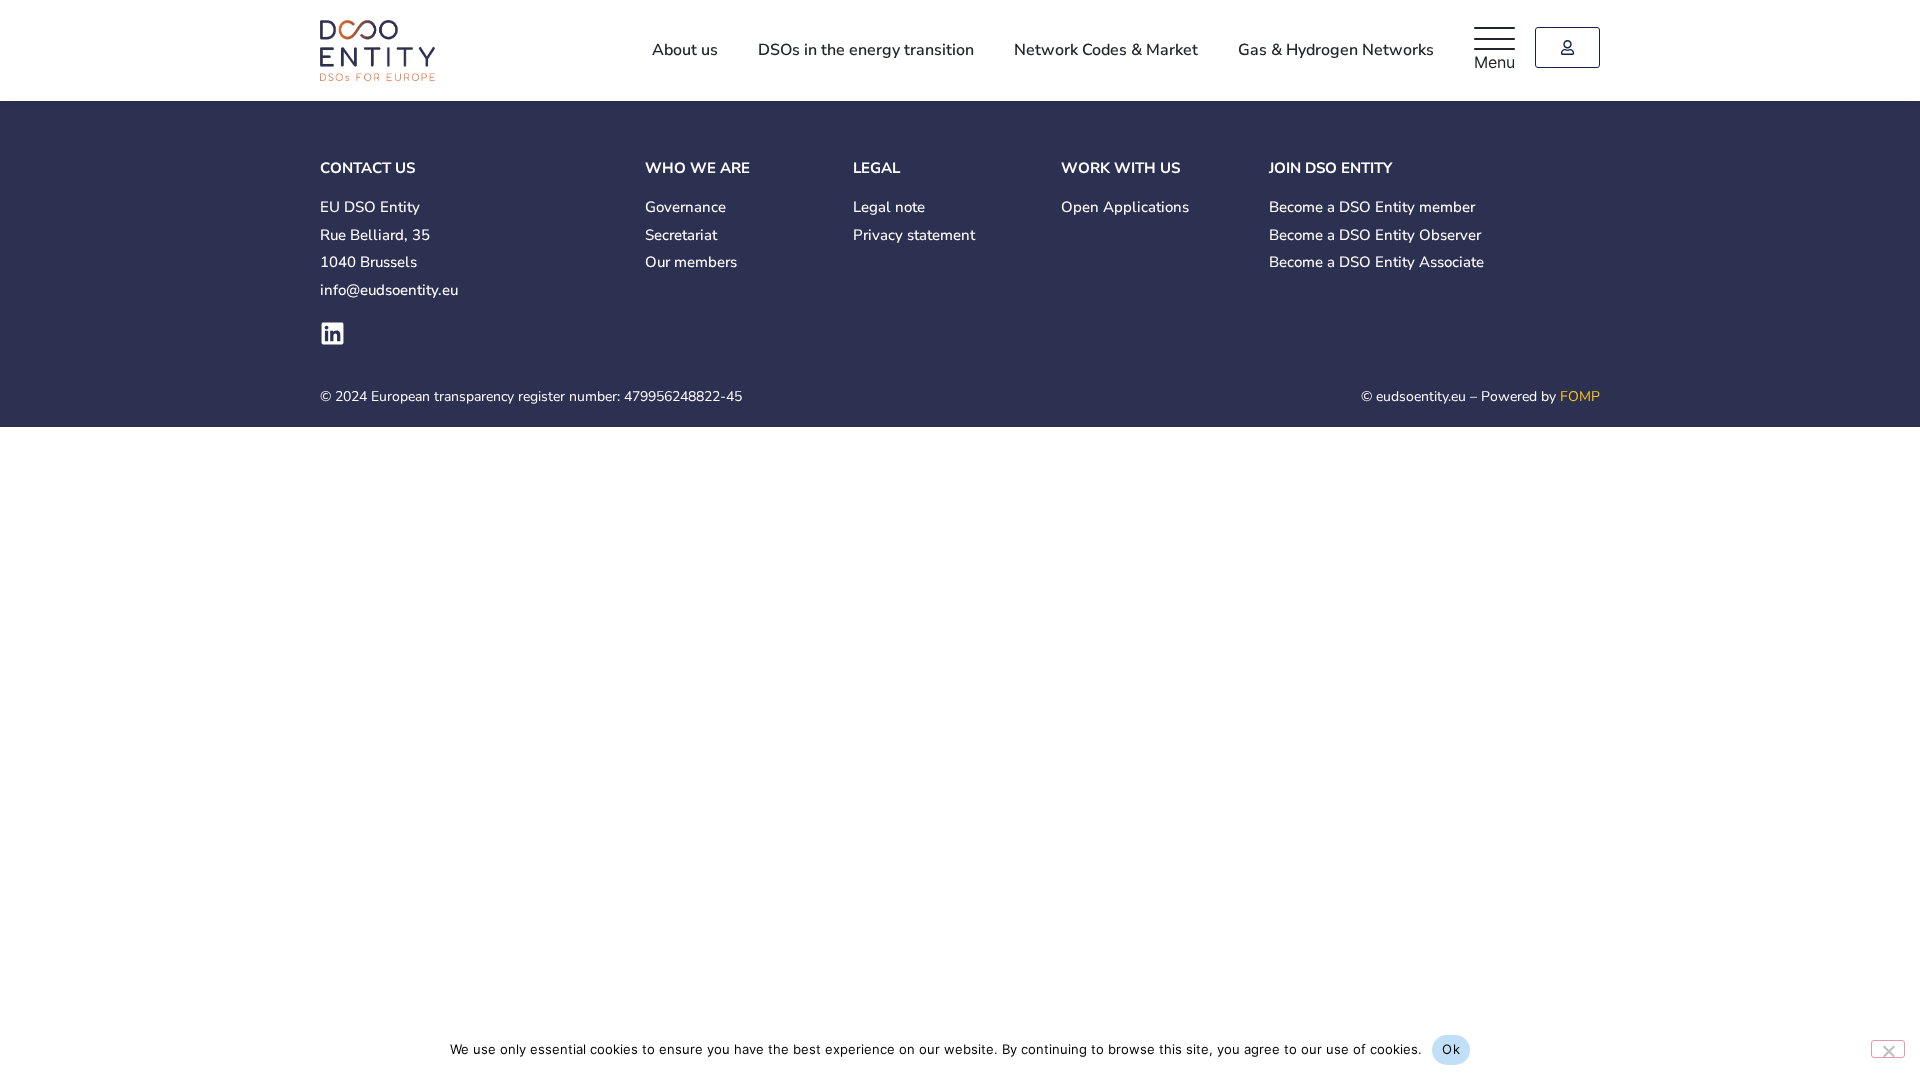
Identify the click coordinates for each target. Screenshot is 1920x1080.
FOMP (1580, 396)
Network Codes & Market (1126, 50)
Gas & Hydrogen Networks (1343, 50)
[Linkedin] (332, 333)
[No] (1888, 1049)
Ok (1451, 1049)
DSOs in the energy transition (899, 50)
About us (731, 50)
